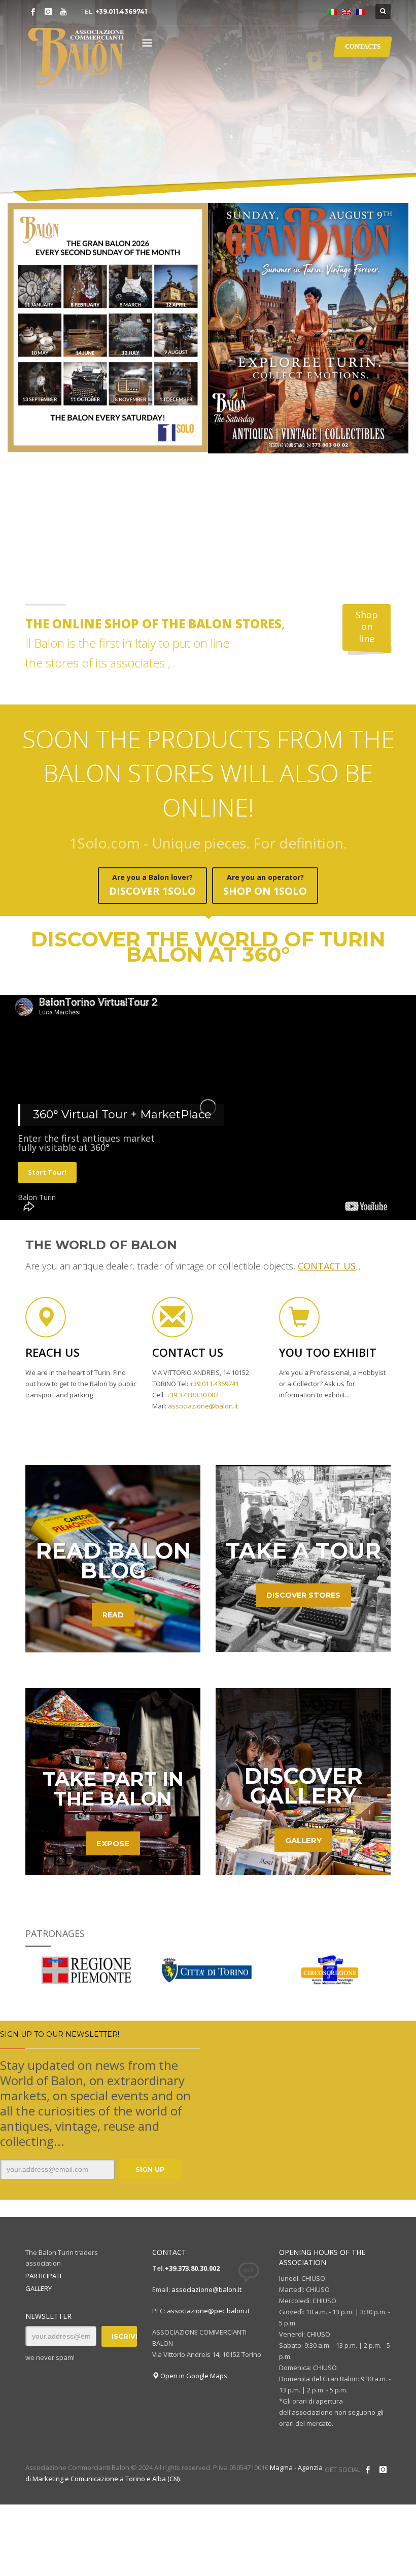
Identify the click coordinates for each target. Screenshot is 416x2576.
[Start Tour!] (208, 1148)
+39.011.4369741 (121, 11)
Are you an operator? (265, 885)
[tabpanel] (208, 101)
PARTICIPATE (44, 2276)
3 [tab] (380, 187)
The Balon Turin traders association (62, 2258)
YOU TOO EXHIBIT (328, 1352)
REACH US (53, 1352)
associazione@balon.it (206, 2289)
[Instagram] (48, 12)
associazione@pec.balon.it (208, 2311)
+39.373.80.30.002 (192, 2268)
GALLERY (39, 2288)
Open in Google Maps (193, 2376)
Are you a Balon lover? (152, 885)
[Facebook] (33, 12)
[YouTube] (63, 12)
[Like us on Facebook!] (368, 2469)
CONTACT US (188, 1352)
